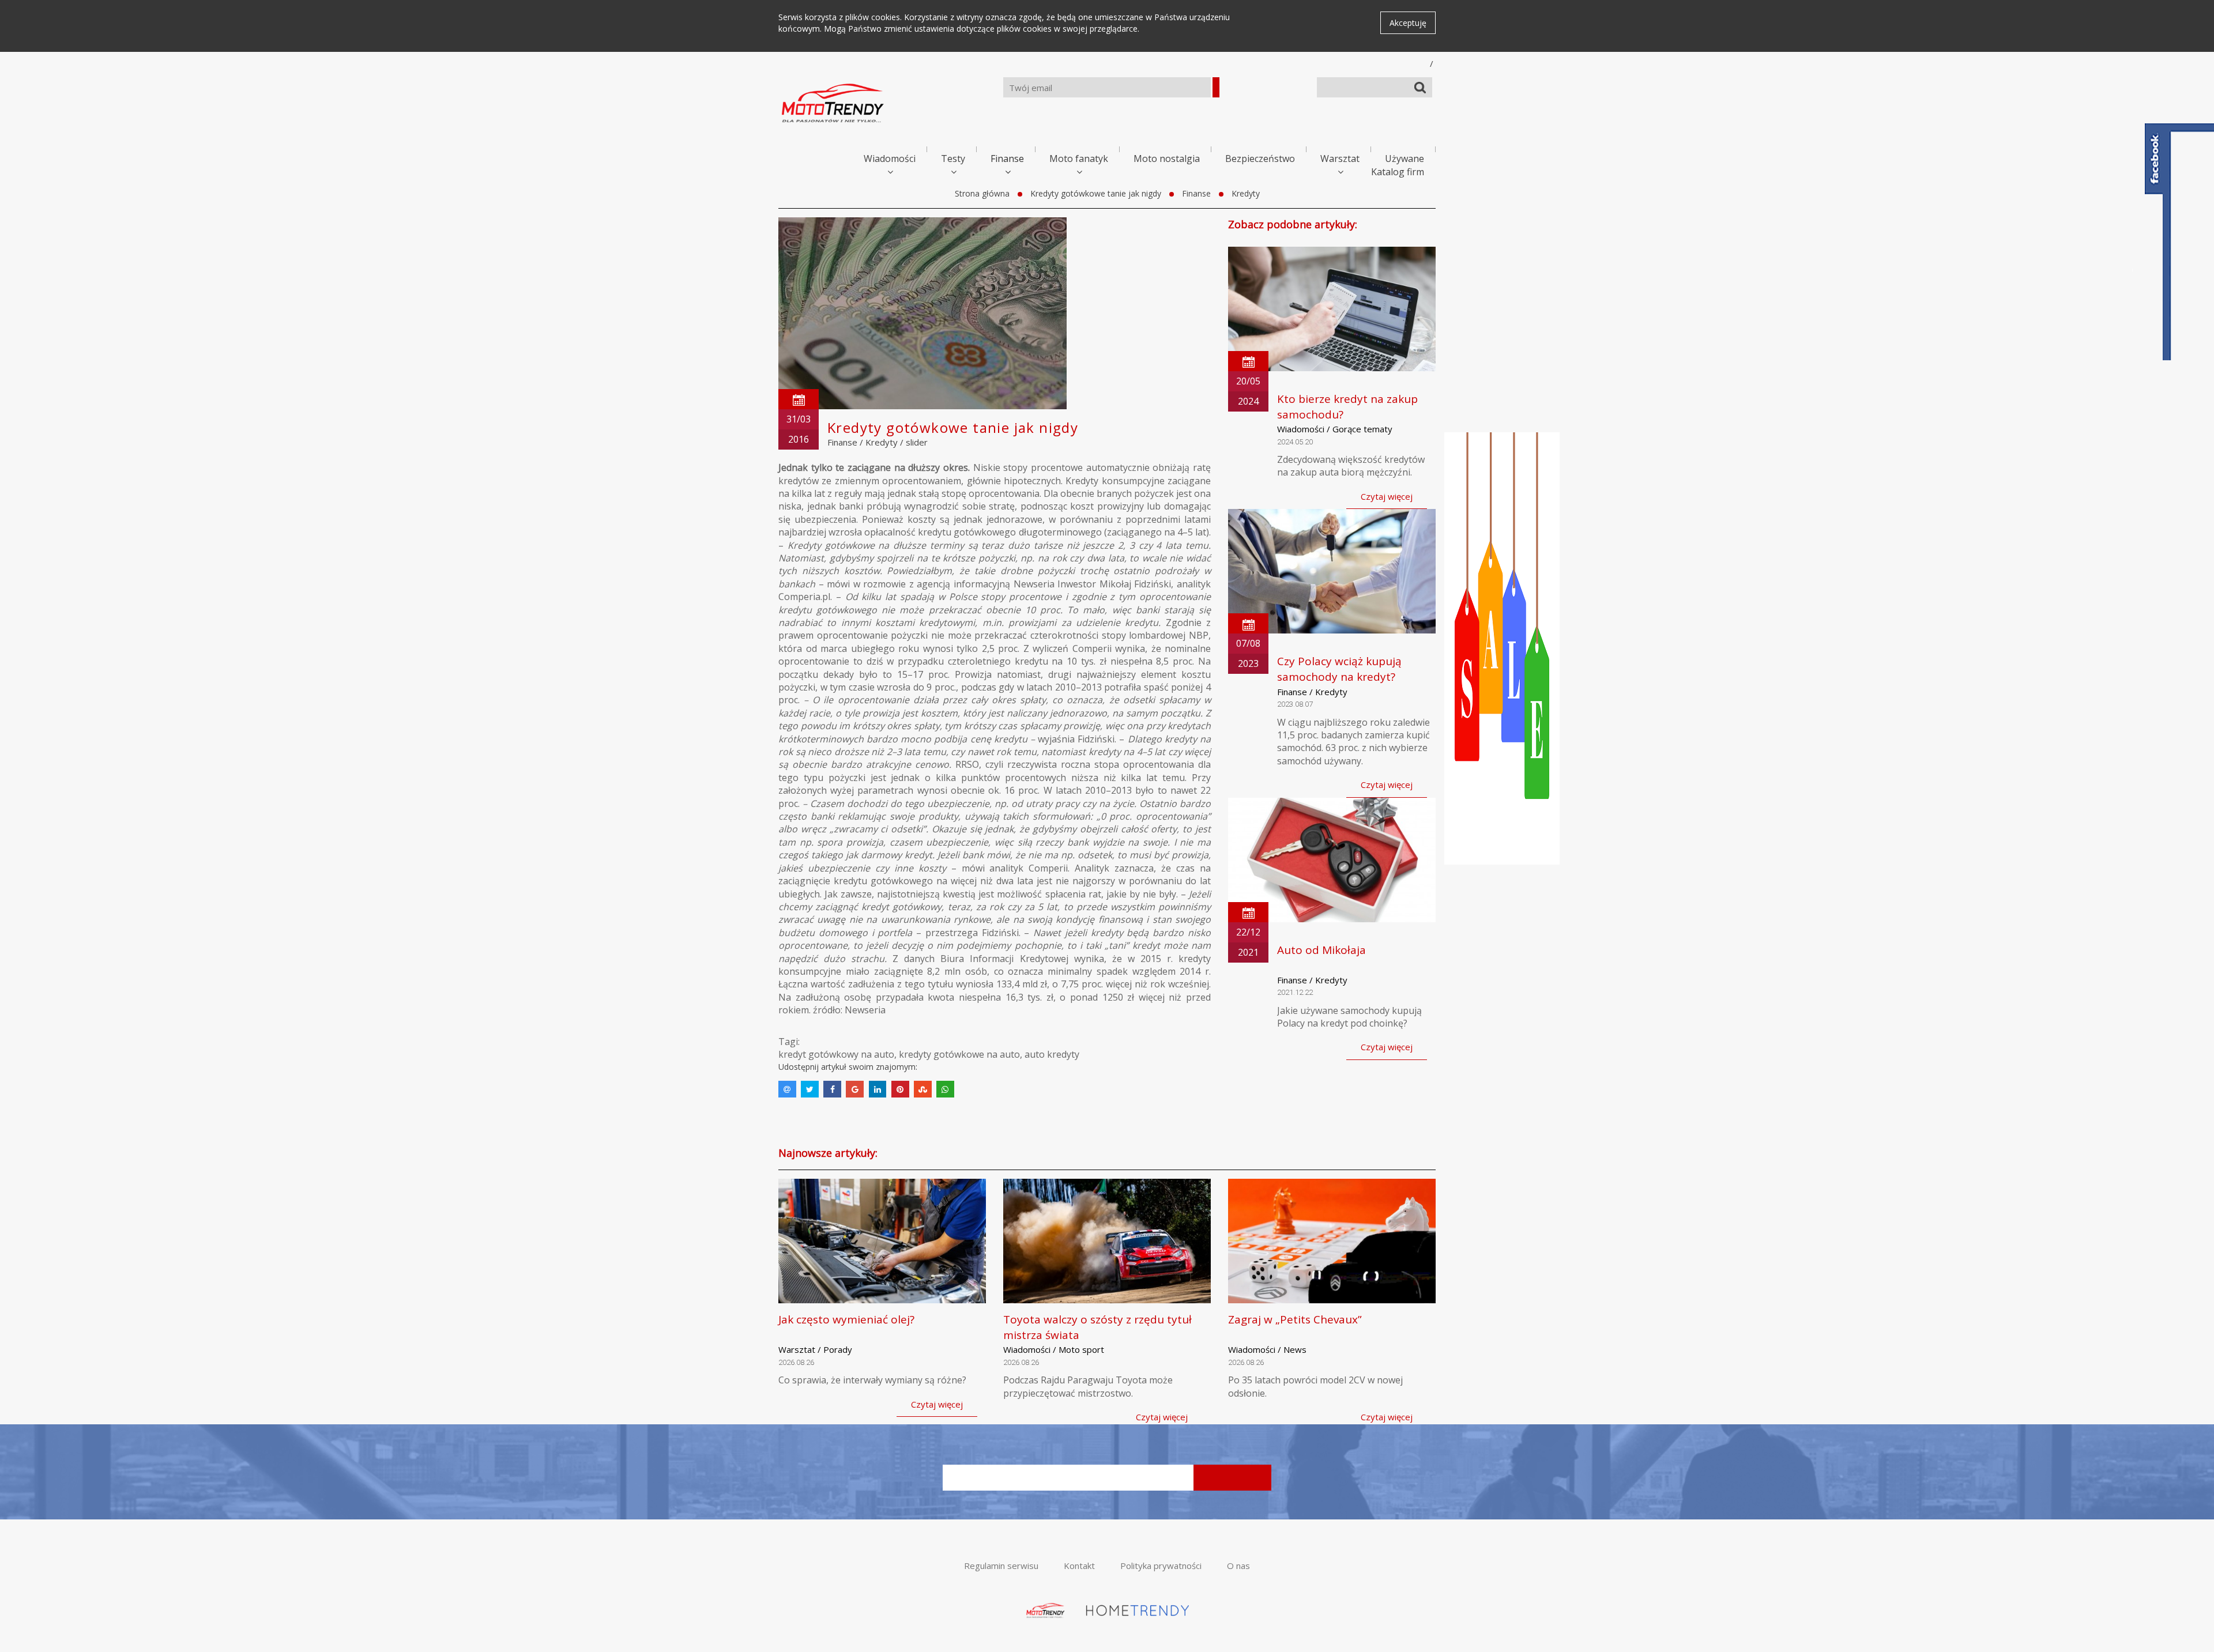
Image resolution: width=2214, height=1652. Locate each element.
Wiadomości (890, 159)
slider (917, 442)
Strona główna (982, 193)
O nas (1238, 1566)
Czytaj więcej (1387, 496)
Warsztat (1340, 159)
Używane (1405, 159)
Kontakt (1079, 1566)
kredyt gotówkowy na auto (836, 1054)
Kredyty (1246, 193)
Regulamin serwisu (1001, 1566)
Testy (953, 159)
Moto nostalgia (1167, 159)
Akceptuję (1408, 23)
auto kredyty (1052, 1054)
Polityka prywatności (1161, 1566)
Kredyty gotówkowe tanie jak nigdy (1096, 193)
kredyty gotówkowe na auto (959, 1054)
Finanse (1007, 159)
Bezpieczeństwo (1260, 159)
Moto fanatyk (1079, 159)
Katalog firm (1398, 172)
